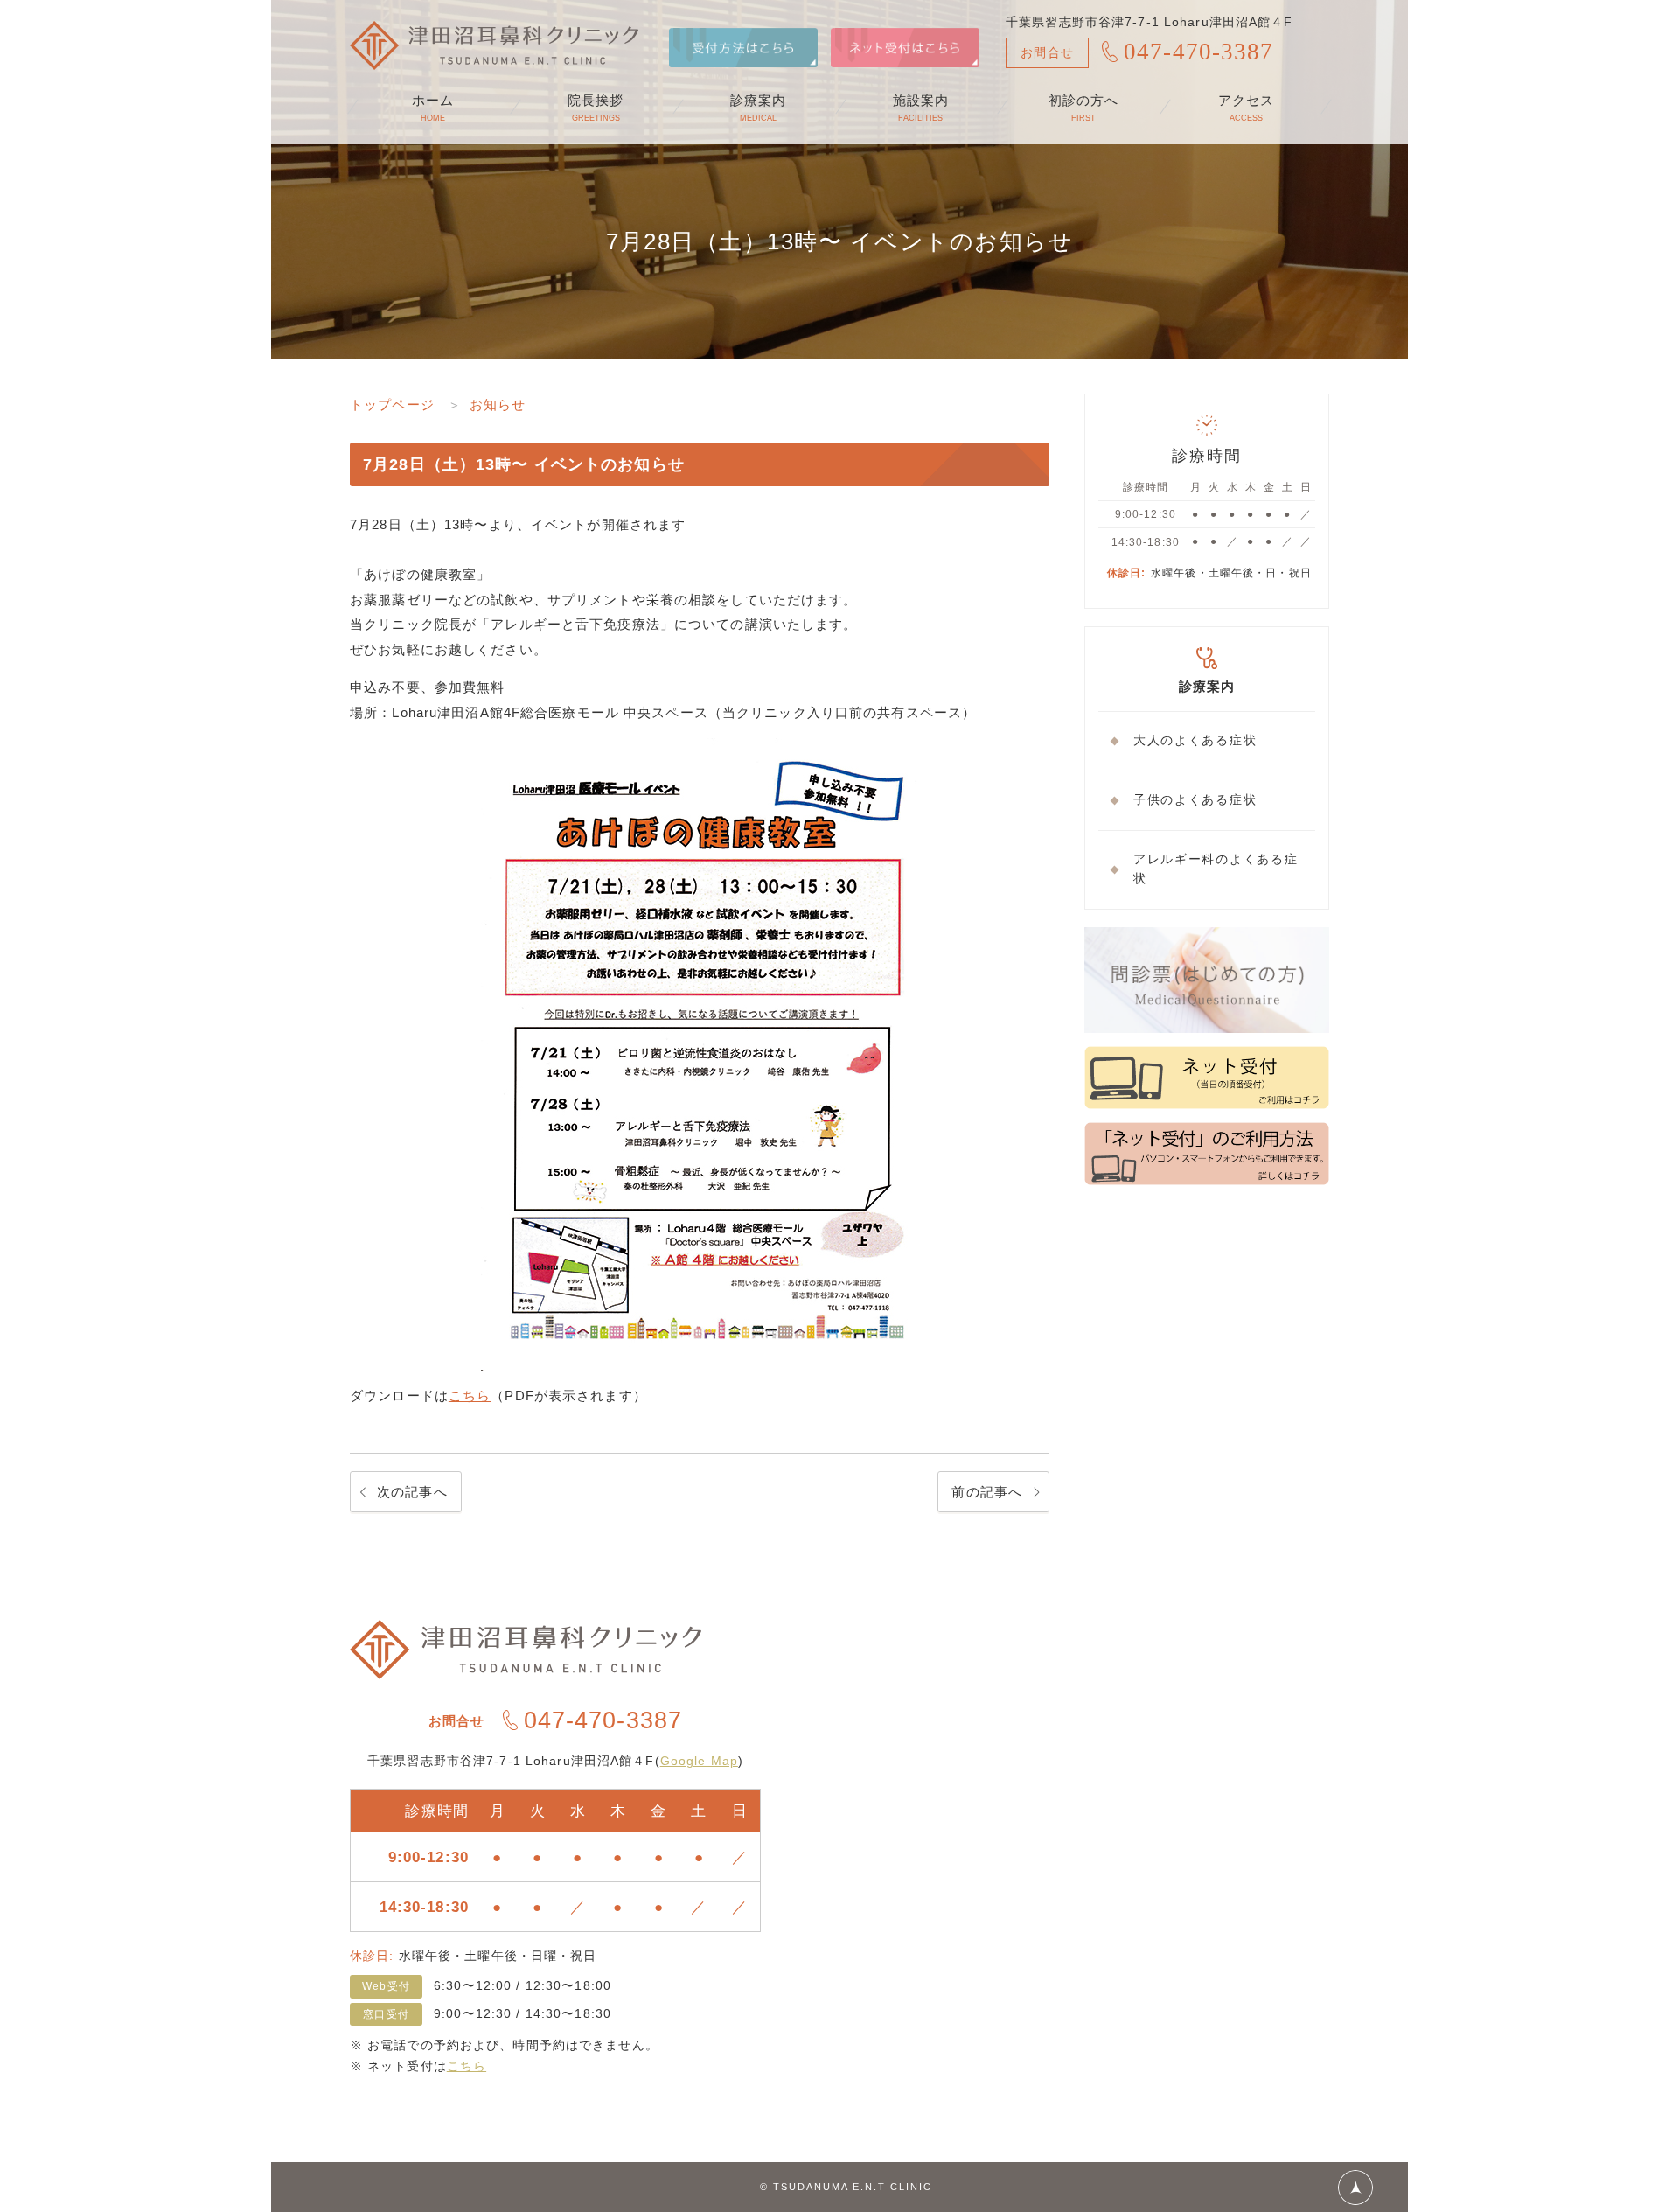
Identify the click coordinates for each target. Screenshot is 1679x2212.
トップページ (392, 405)
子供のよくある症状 (1195, 800)
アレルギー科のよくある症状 (1216, 869)
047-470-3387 (1199, 52)
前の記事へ (987, 1492)
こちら (470, 1396)
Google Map (699, 1761)
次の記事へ (412, 1492)
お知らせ (498, 405)
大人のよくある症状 (1195, 740)
